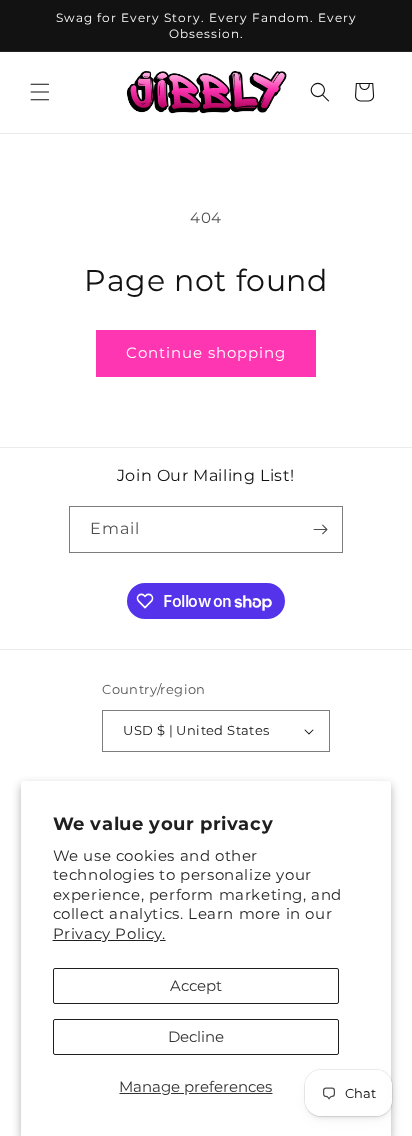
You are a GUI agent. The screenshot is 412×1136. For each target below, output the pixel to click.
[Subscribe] (320, 529)
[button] (40, 92)
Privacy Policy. (109, 933)
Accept (196, 985)
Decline (196, 1036)
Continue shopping (206, 352)
